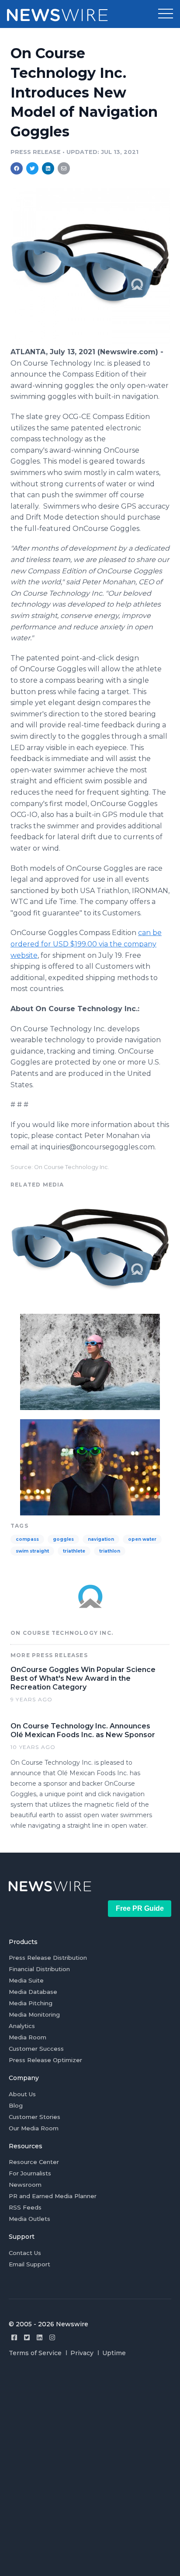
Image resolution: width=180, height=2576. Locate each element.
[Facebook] (14, 2337)
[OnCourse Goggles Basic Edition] (90, 342)
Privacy (82, 2353)
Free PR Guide (140, 1908)
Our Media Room (34, 2128)
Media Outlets (29, 2219)
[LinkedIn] (40, 2337)
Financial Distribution (39, 1969)
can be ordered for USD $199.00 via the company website (86, 944)
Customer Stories (35, 2117)
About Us (22, 2094)
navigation (101, 1539)
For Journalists (30, 2173)
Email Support (29, 2264)
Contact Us (25, 2253)
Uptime (114, 2353)
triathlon (110, 1551)
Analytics (22, 2026)
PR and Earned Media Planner (53, 2196)
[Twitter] (27, 2337)
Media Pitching (31, 2003)
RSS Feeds (25, 2207)
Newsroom (25, 2185)
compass (27, 1539)
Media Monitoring (34, 2014)
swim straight (32, 1551)
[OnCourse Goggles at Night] (90, 1466)
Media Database (33, 1992)
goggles (63, 1539)
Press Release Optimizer (45, 2060)
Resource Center (34, 2162)
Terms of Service (35, 2353)
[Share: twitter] (32, 168)
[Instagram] (52, 2337)
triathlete (74, 1551)
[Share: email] (64, 168)
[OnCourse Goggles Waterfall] (90, 1361)
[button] (166, 14)
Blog (16, 2105)
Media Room (28, 2037)
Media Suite (26, 1980)
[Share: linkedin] (48, 168)
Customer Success (36, 2049)
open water (142, 1539)
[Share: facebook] (17, 168)
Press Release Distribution (48, 1958)
